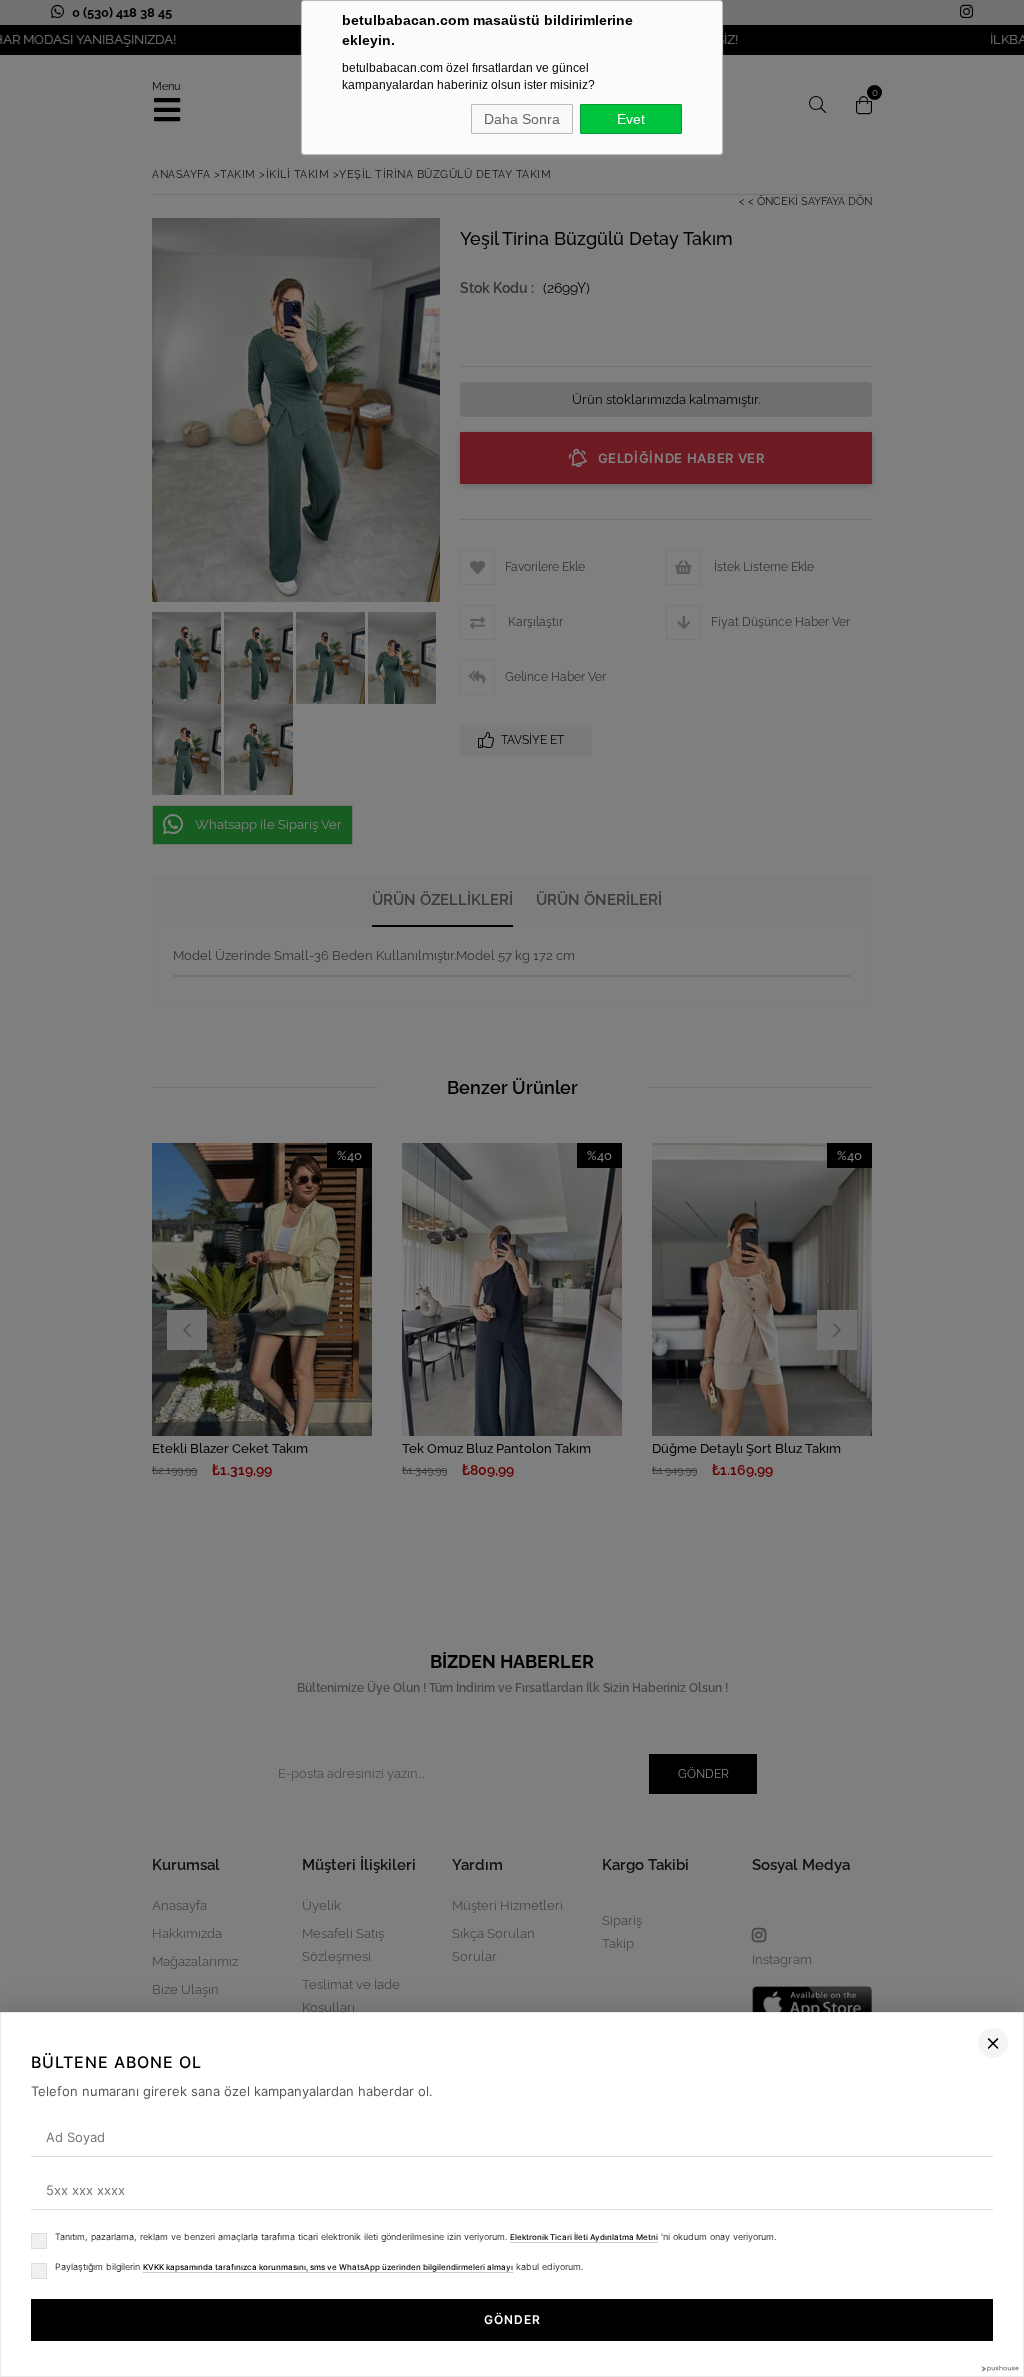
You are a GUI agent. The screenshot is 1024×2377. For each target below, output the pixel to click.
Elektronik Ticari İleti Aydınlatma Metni (584, 2237)
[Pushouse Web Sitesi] (999, 2368)
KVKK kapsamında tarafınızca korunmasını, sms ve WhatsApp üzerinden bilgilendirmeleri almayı (328, 2267)
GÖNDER (512, 2319)
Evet (631, 119)
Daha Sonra (522, 119)
